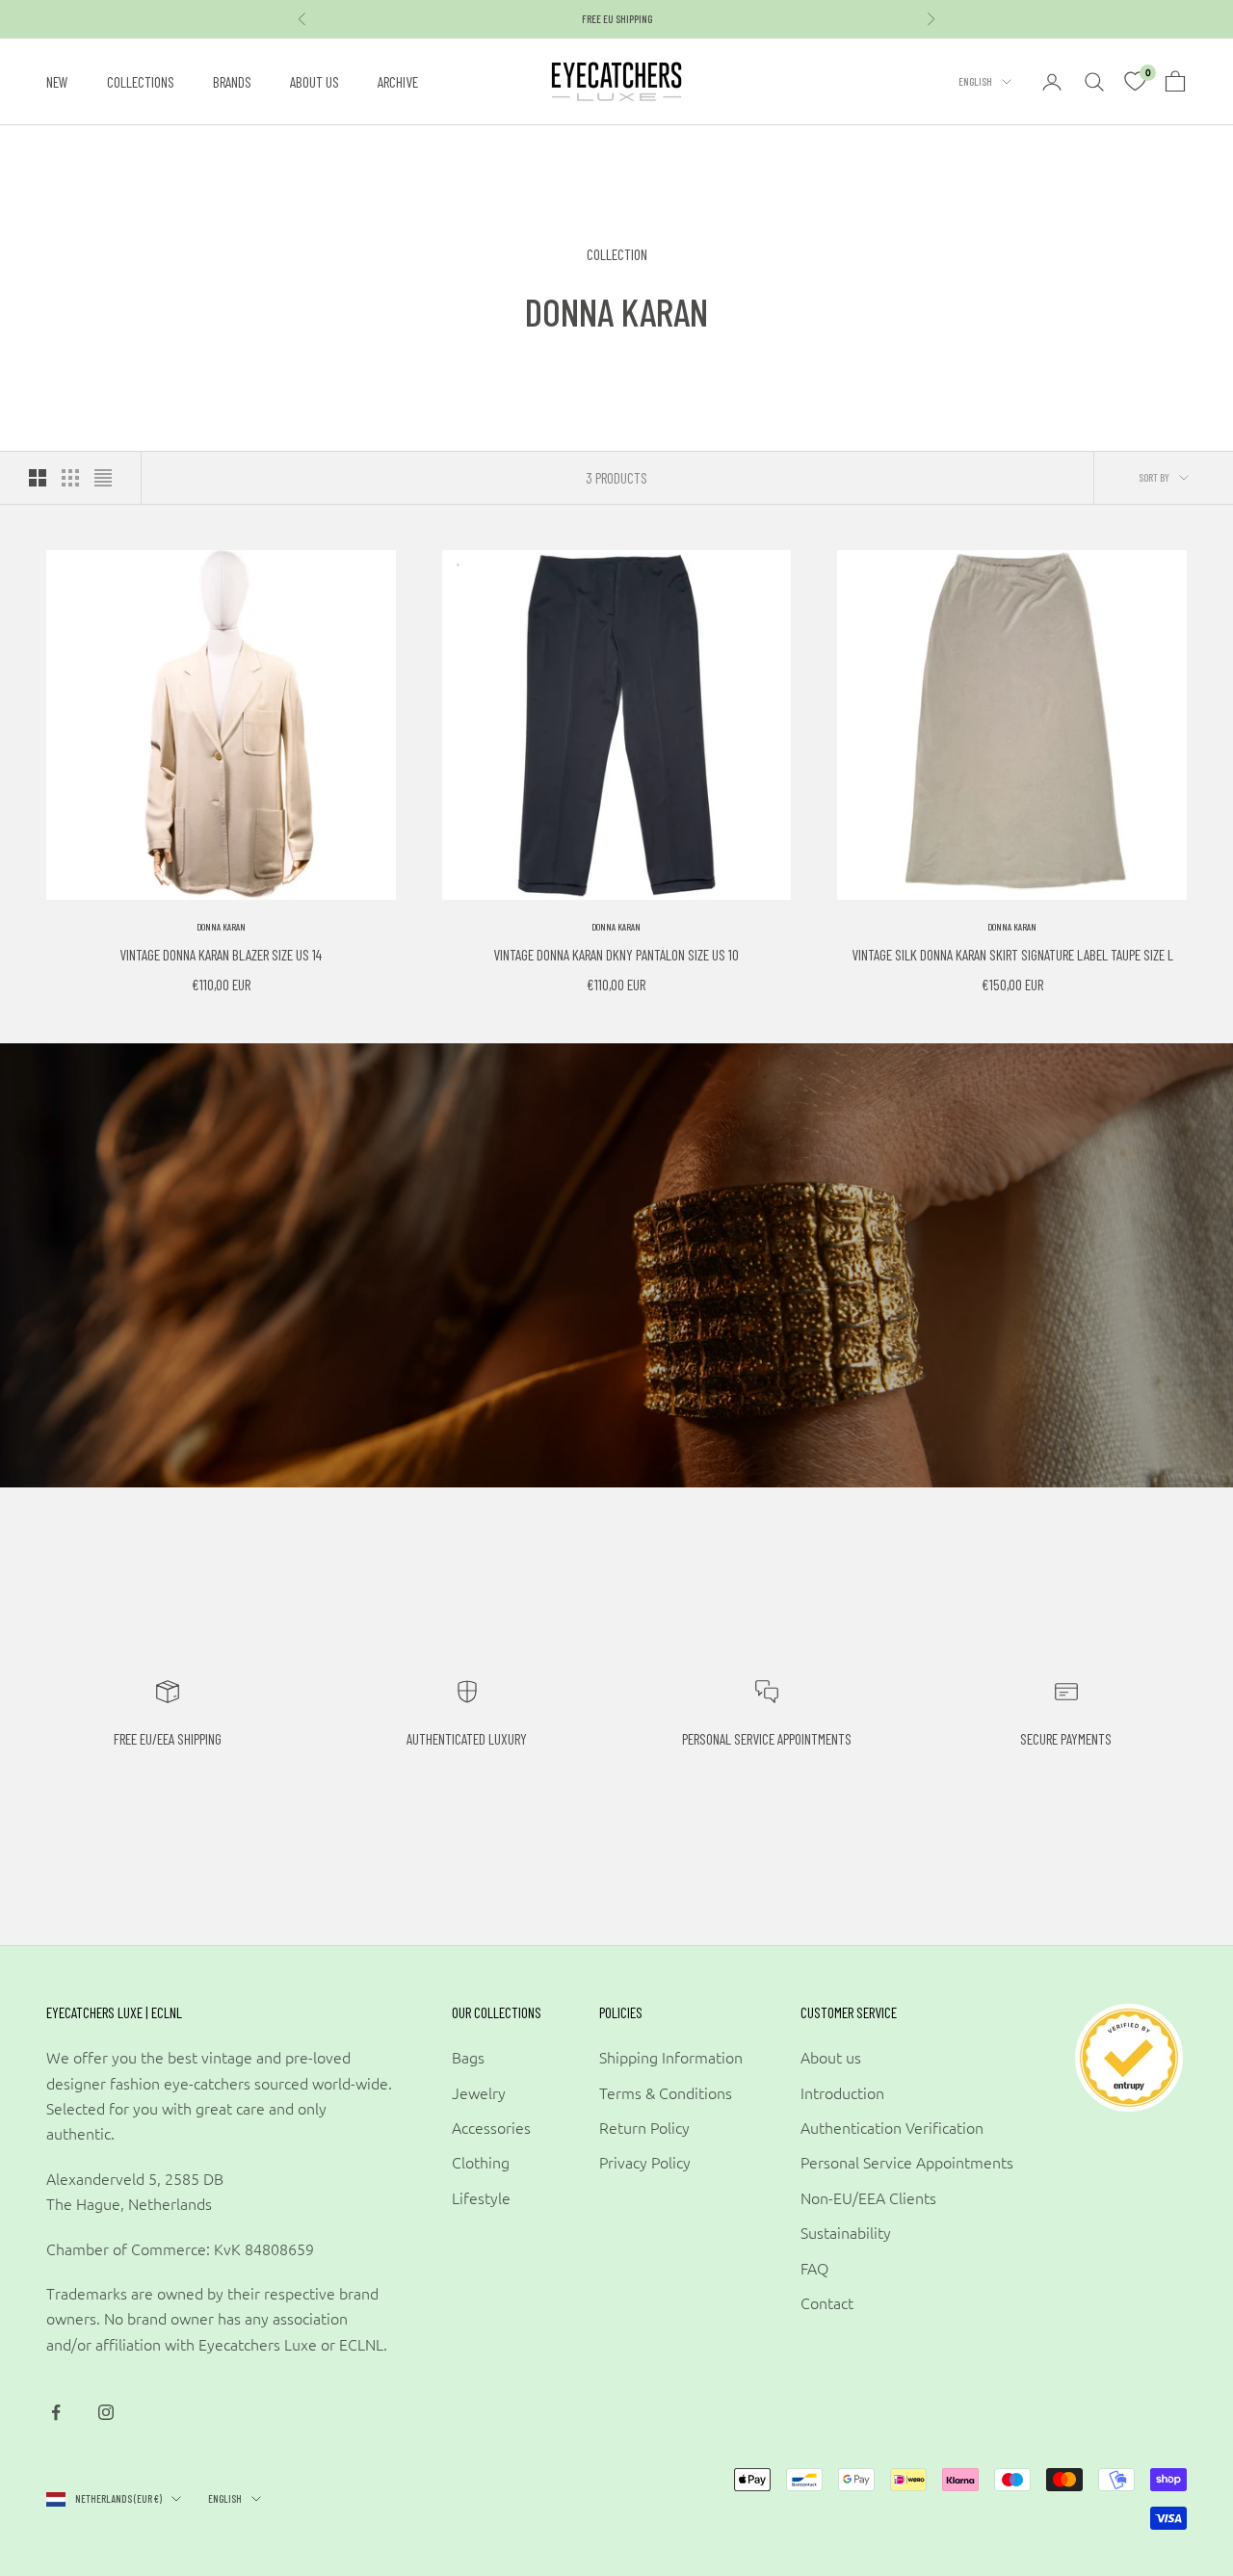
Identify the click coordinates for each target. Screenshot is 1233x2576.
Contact (827, 2302)
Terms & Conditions (666, 2092)
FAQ (814, 2268)
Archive (398, 81)
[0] (1135, 82)
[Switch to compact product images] (103, 478)
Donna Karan (221, 927)
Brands (232, 81)
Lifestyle (481, 2197)
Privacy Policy (645, 2162)
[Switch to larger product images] (38, 478)
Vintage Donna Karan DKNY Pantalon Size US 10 (616, 954)
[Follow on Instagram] (106, 2412)
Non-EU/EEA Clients (868, 2197)
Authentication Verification (892, 2127)
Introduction (842, 2092)
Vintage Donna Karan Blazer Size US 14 (221, 954)
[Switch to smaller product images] (70, 478)
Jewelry (479, 2092)
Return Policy (644, 2127)
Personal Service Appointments (907, 2162)
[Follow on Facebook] (56, 2412)
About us (315, 81)
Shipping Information (671, 2057)
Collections (141, 81)
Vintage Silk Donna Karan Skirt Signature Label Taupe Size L (1012, 954)
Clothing (481, 2162)
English (975, 81)
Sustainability (846, 2232)
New (57, 81)
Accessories (491, 2127)
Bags (468, 2057)
